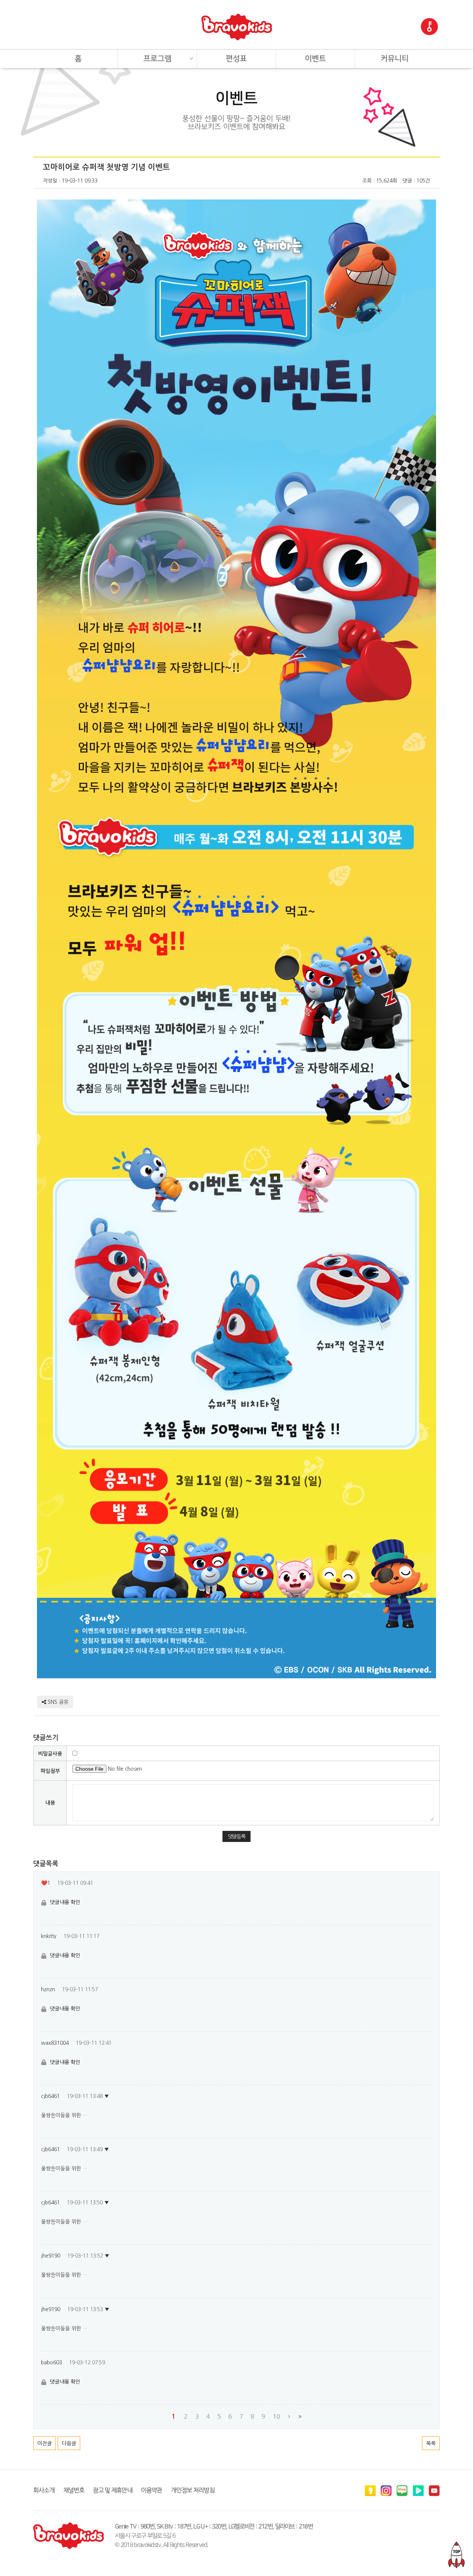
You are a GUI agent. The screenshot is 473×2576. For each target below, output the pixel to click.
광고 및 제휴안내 (113, 2490)
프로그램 (157, 59)
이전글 (45, 2443)
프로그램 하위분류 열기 (191, 56)
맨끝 (300, 2417)
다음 (289, 2417)
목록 (431, 2443)
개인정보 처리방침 (193, 2490)
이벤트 (315, 59)
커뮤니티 (395, 59)
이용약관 (151, 2490)
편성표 (236, 59)
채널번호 (74, 2490)
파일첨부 (50, 1771)
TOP (456, 2555)
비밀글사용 (50, 1754)
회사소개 (44, 2490)
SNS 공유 (57, 1702)
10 (276, 2416)
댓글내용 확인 (65, 1902)
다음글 (69, 2443)
